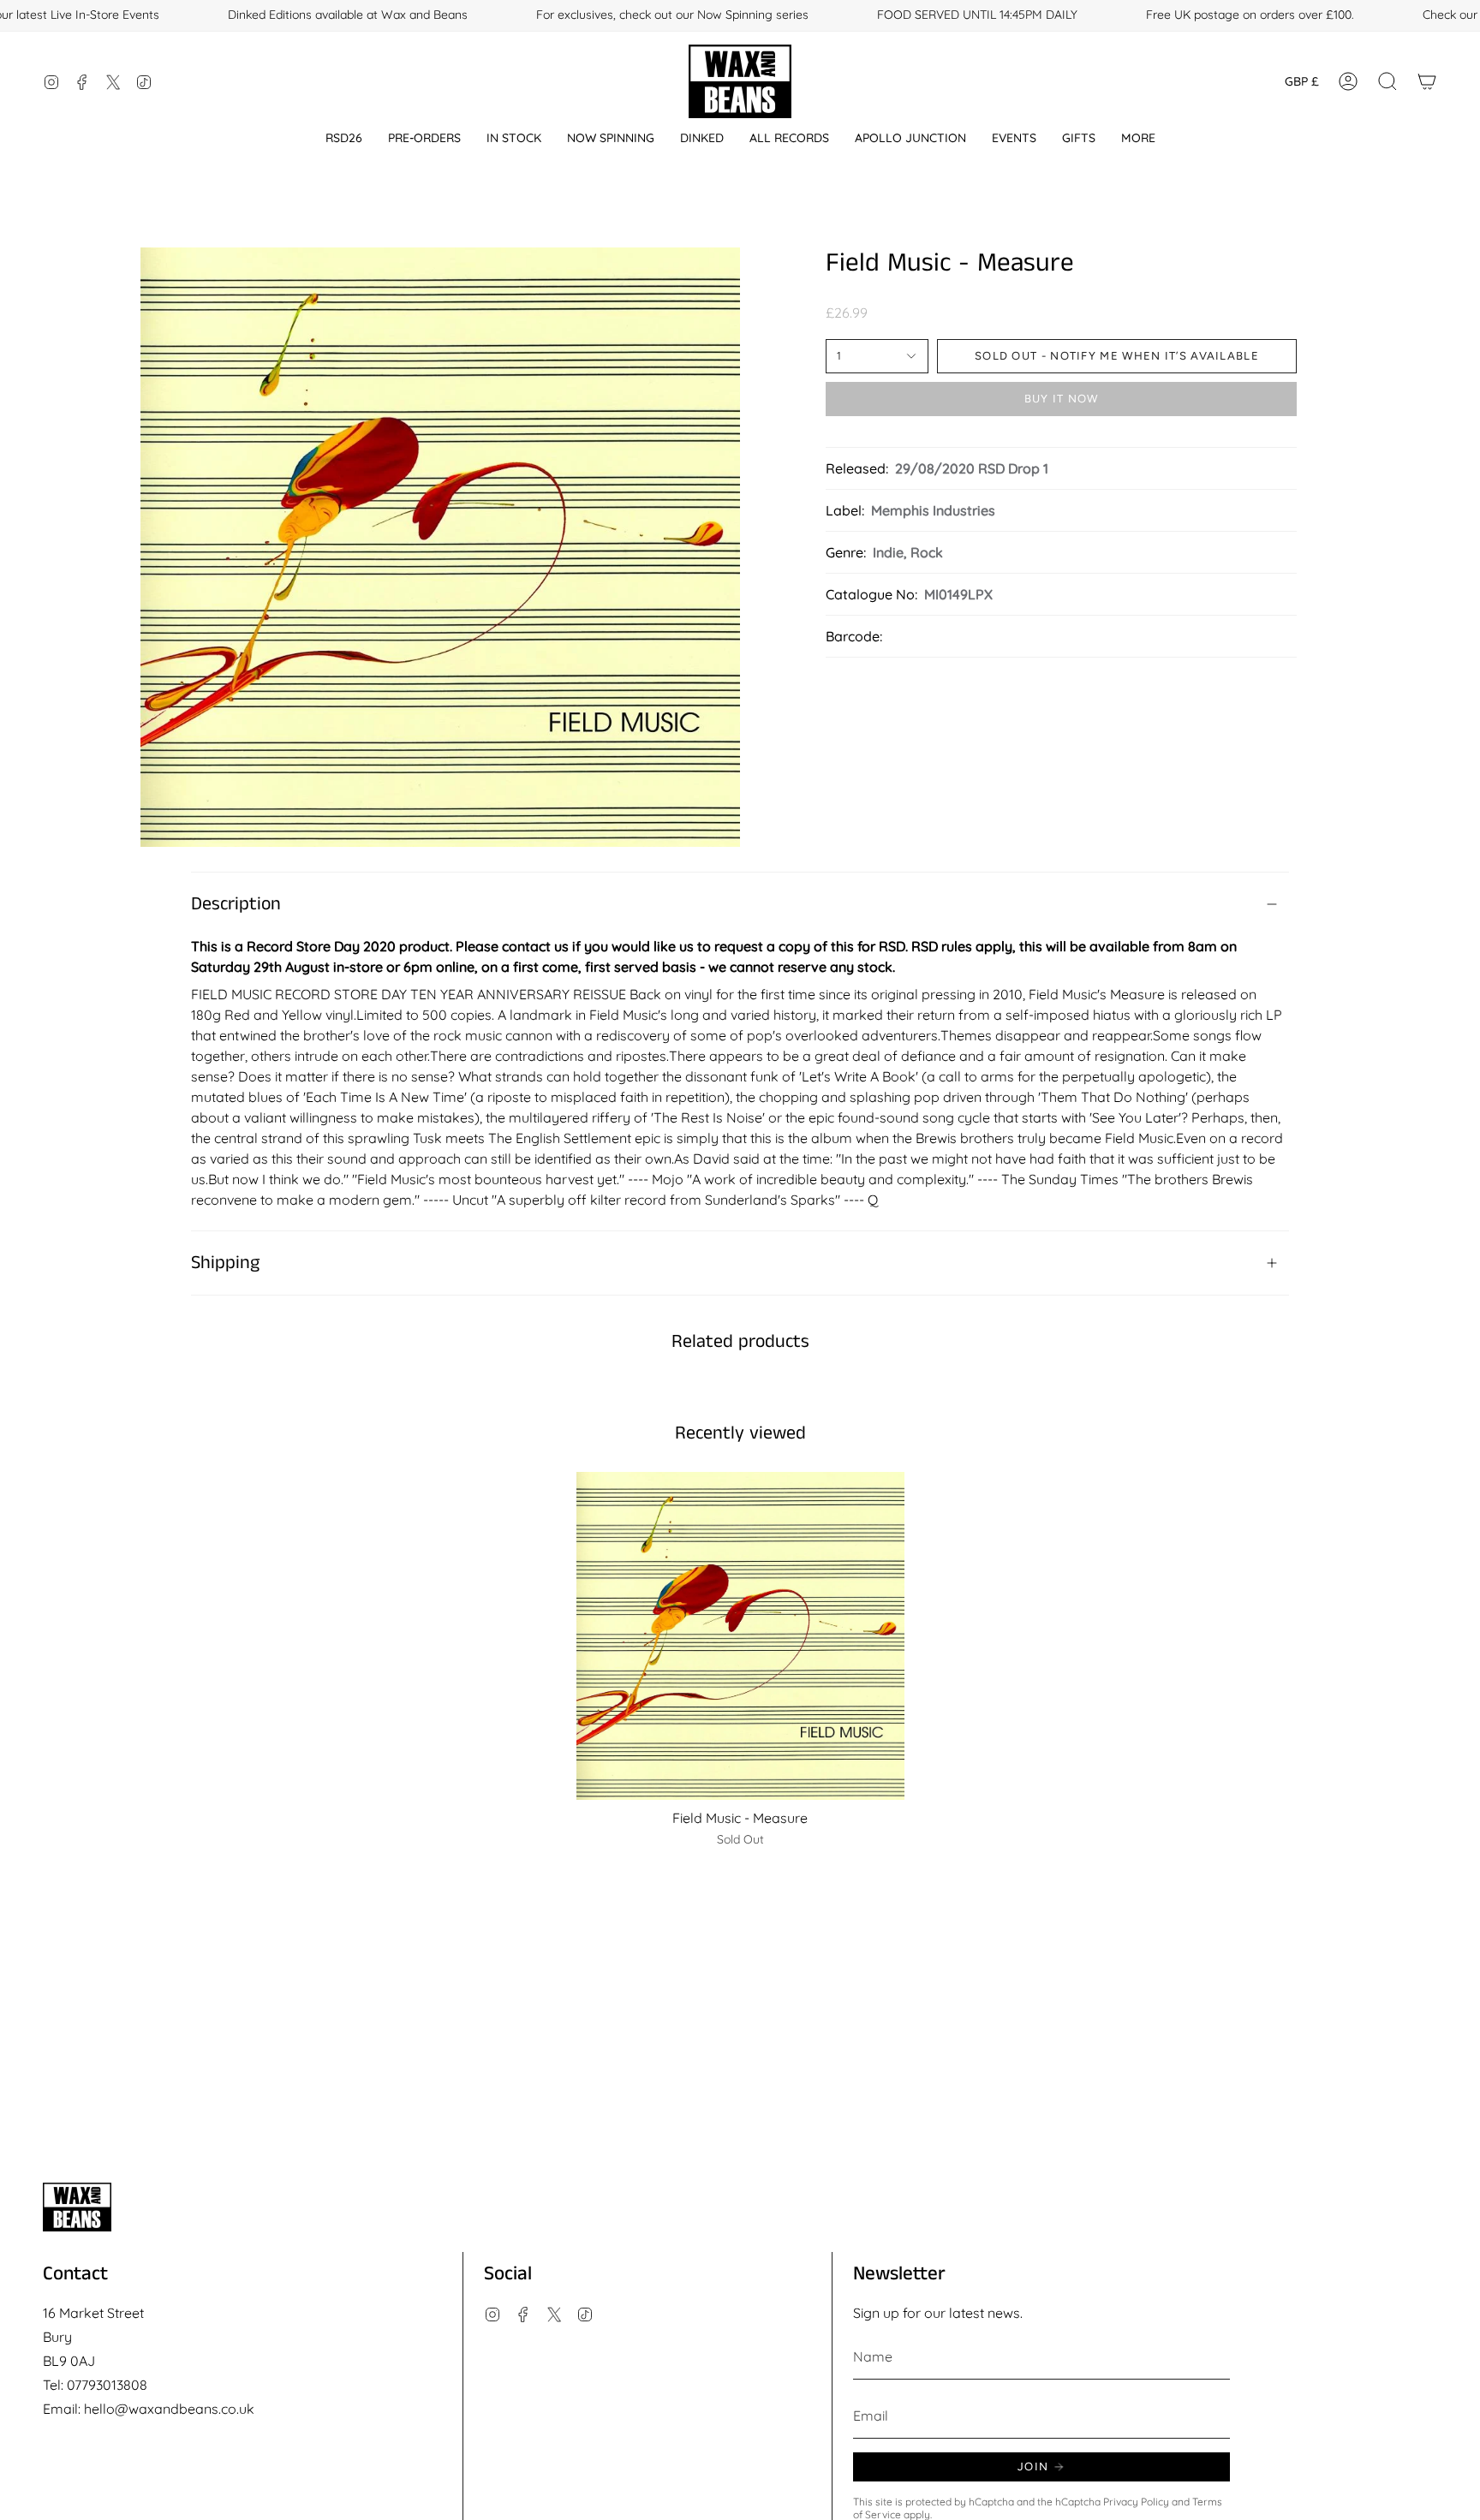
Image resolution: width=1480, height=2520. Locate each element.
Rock (927, 552)
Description (236, 904)
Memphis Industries (933, 510)
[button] (344, 138)
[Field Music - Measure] (740, 1636)
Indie (888, 552)
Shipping (225, 1263)
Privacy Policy (1136, 2502)
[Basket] (1427, 81)
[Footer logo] (77, 2207)
